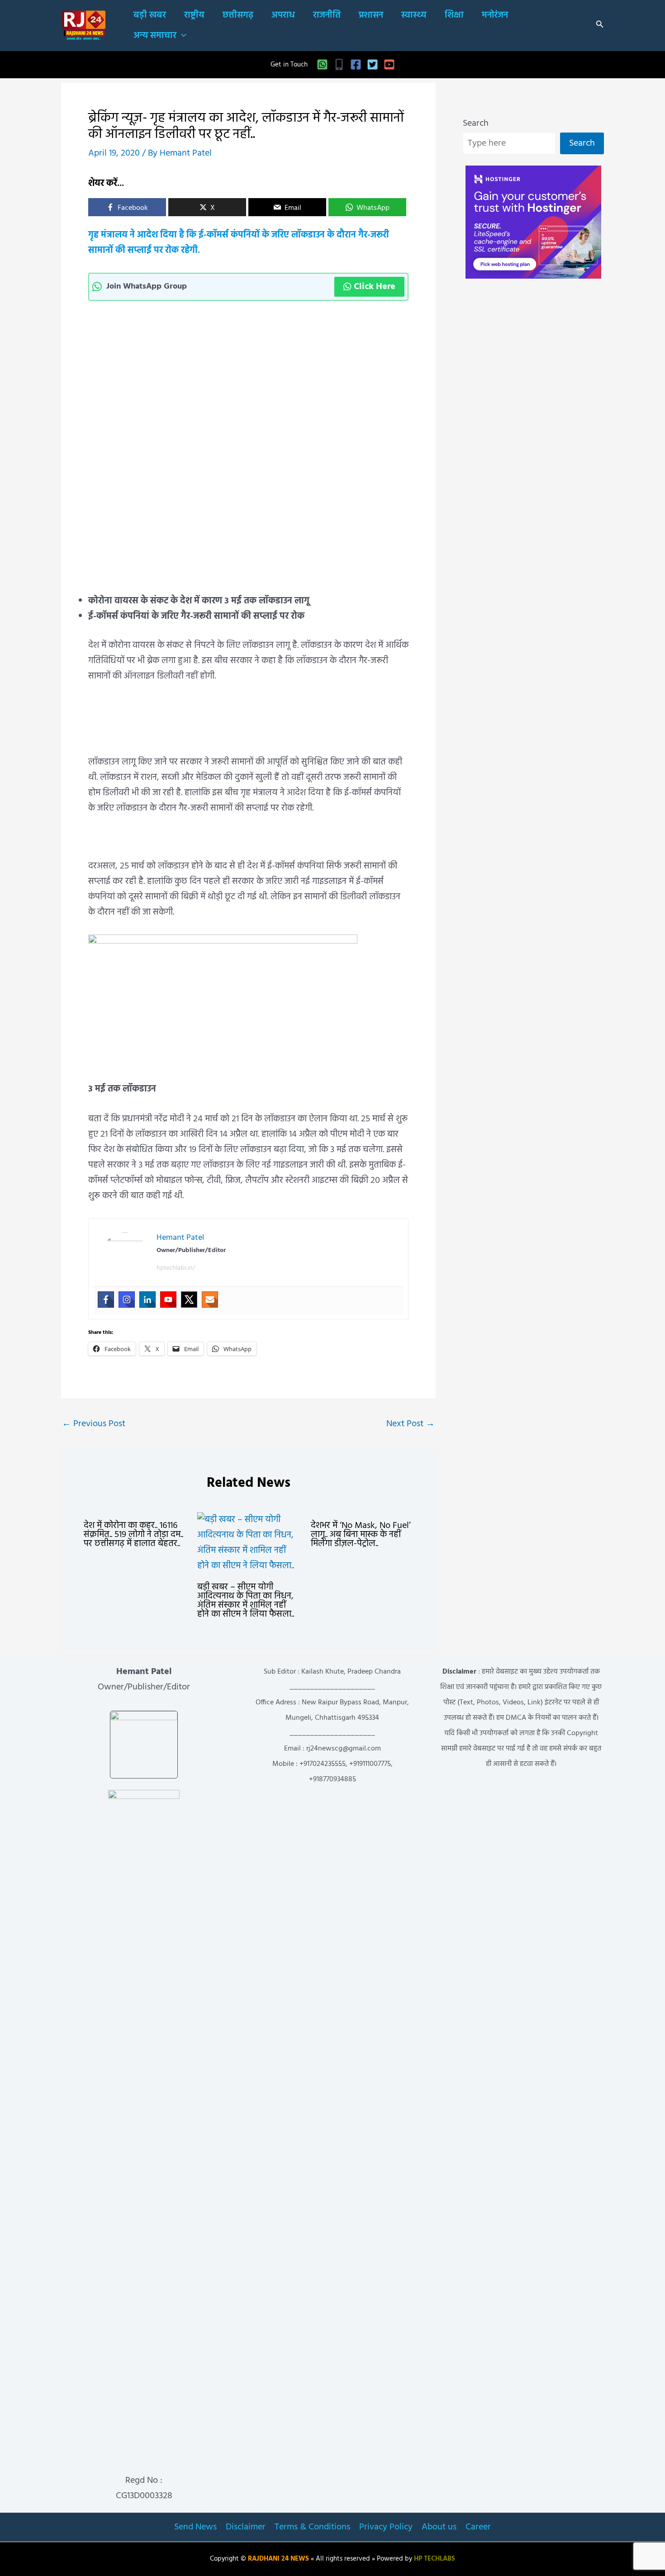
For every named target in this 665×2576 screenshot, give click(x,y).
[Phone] (339, 64)
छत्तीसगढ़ (238, 15)
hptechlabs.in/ (176, 1268)
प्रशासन (371, 15)
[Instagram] (127, 1300)
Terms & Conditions (312, 2527)
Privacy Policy (386, 2527)
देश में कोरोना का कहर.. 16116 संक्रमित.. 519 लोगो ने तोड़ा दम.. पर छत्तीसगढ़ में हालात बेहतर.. (133, 1535)
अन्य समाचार (155, 36)
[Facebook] (356, 64)
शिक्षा (454, 15)
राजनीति (327, 15)
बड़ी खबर (150, 15)
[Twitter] (373, 64)
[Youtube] (168, 1300)
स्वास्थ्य (414, 15)
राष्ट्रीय (194, 15)
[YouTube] (389, 64)
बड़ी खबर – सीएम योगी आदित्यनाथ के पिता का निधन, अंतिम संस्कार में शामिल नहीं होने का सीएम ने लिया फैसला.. (246, 1601)
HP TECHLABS (435, 2559)
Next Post (411, 1424)
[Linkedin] (147, 1300)
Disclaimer (246, 2527)
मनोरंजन (495, 15)
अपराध (283, 15)
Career (478, 2527)
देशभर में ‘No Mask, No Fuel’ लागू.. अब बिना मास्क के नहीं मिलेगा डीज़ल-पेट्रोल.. (361, 1535)
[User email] (210, 1300)
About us (439, 2527)
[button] (181, 36)
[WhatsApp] (322, 64)
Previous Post (94, 1424)
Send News (195, 2527)
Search (476, 123)
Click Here (375, 287)
